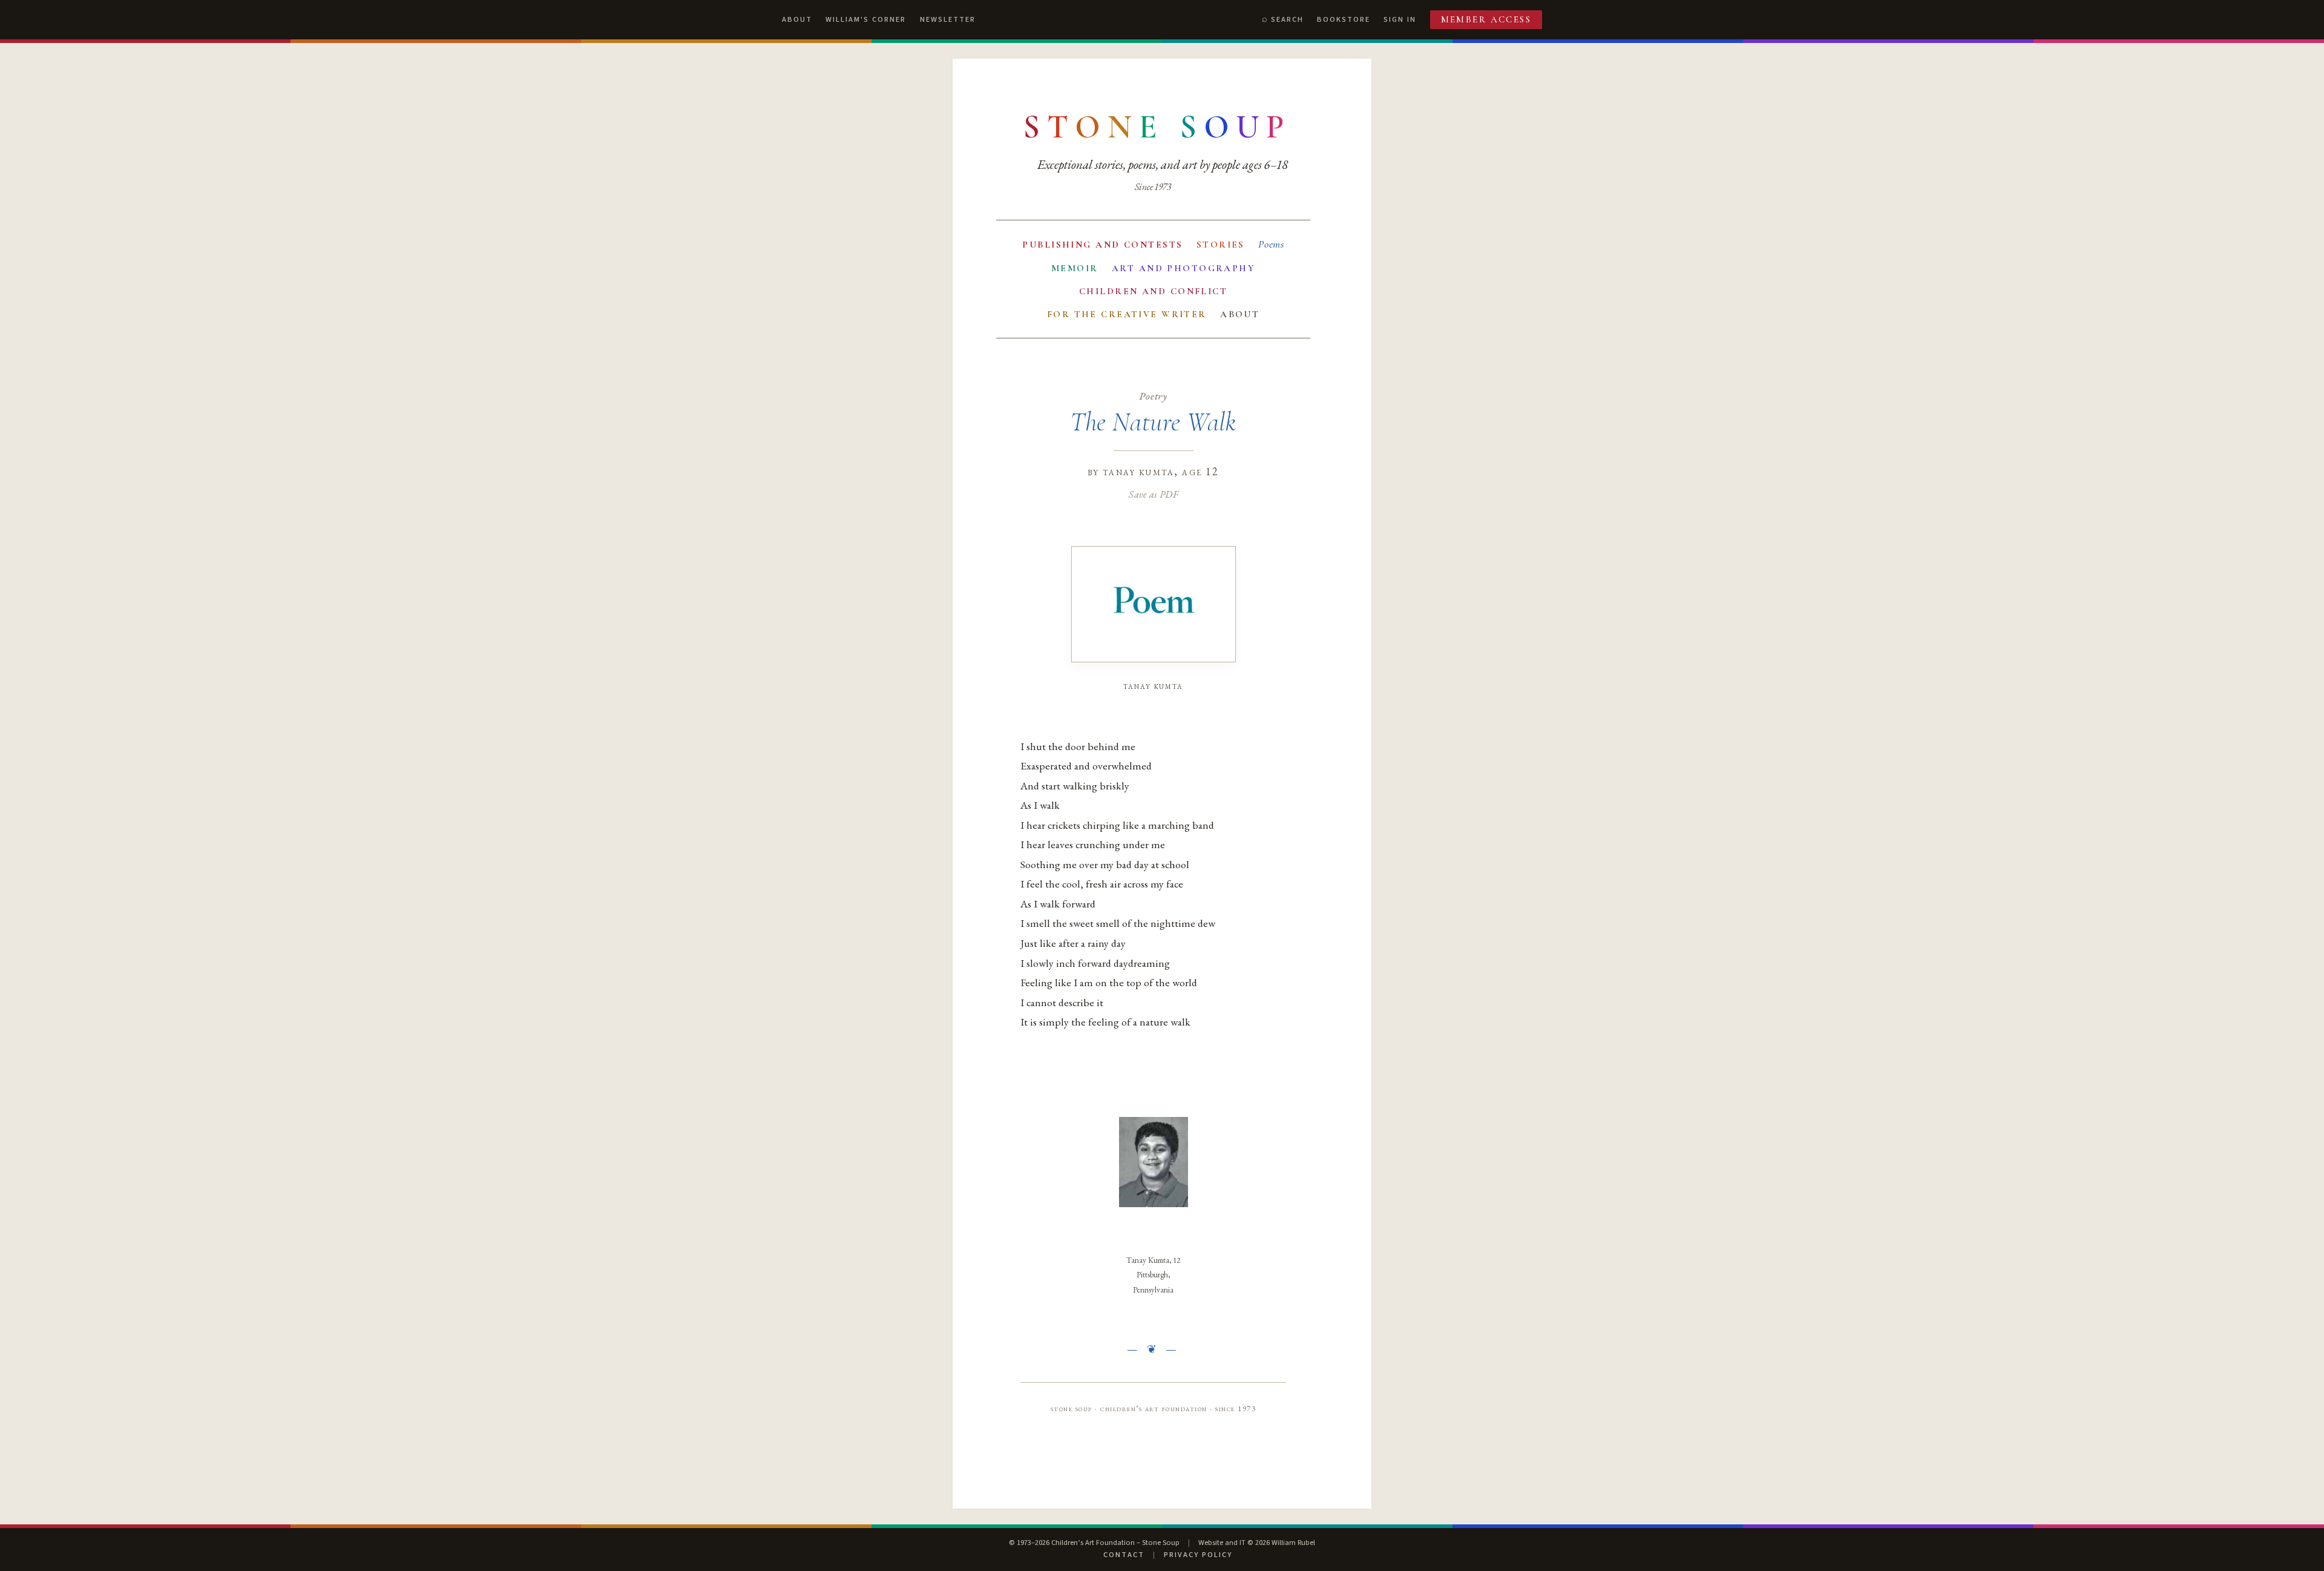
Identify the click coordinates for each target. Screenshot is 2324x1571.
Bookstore (1344, 19)
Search (1287, 19)
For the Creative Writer (1127, 314)
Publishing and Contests (1102, 245)
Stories (1221, 245)
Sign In (1400, 19)
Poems (1271, 244)
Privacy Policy (1198, 1555)
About (797, 19)
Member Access (1486, 19)
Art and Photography (1183, 268)
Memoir (1075, 268)
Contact (1124, 1555)
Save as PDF (1153, 494)
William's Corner (866, 19)
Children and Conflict (1153, 291)
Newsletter (948, 19)
